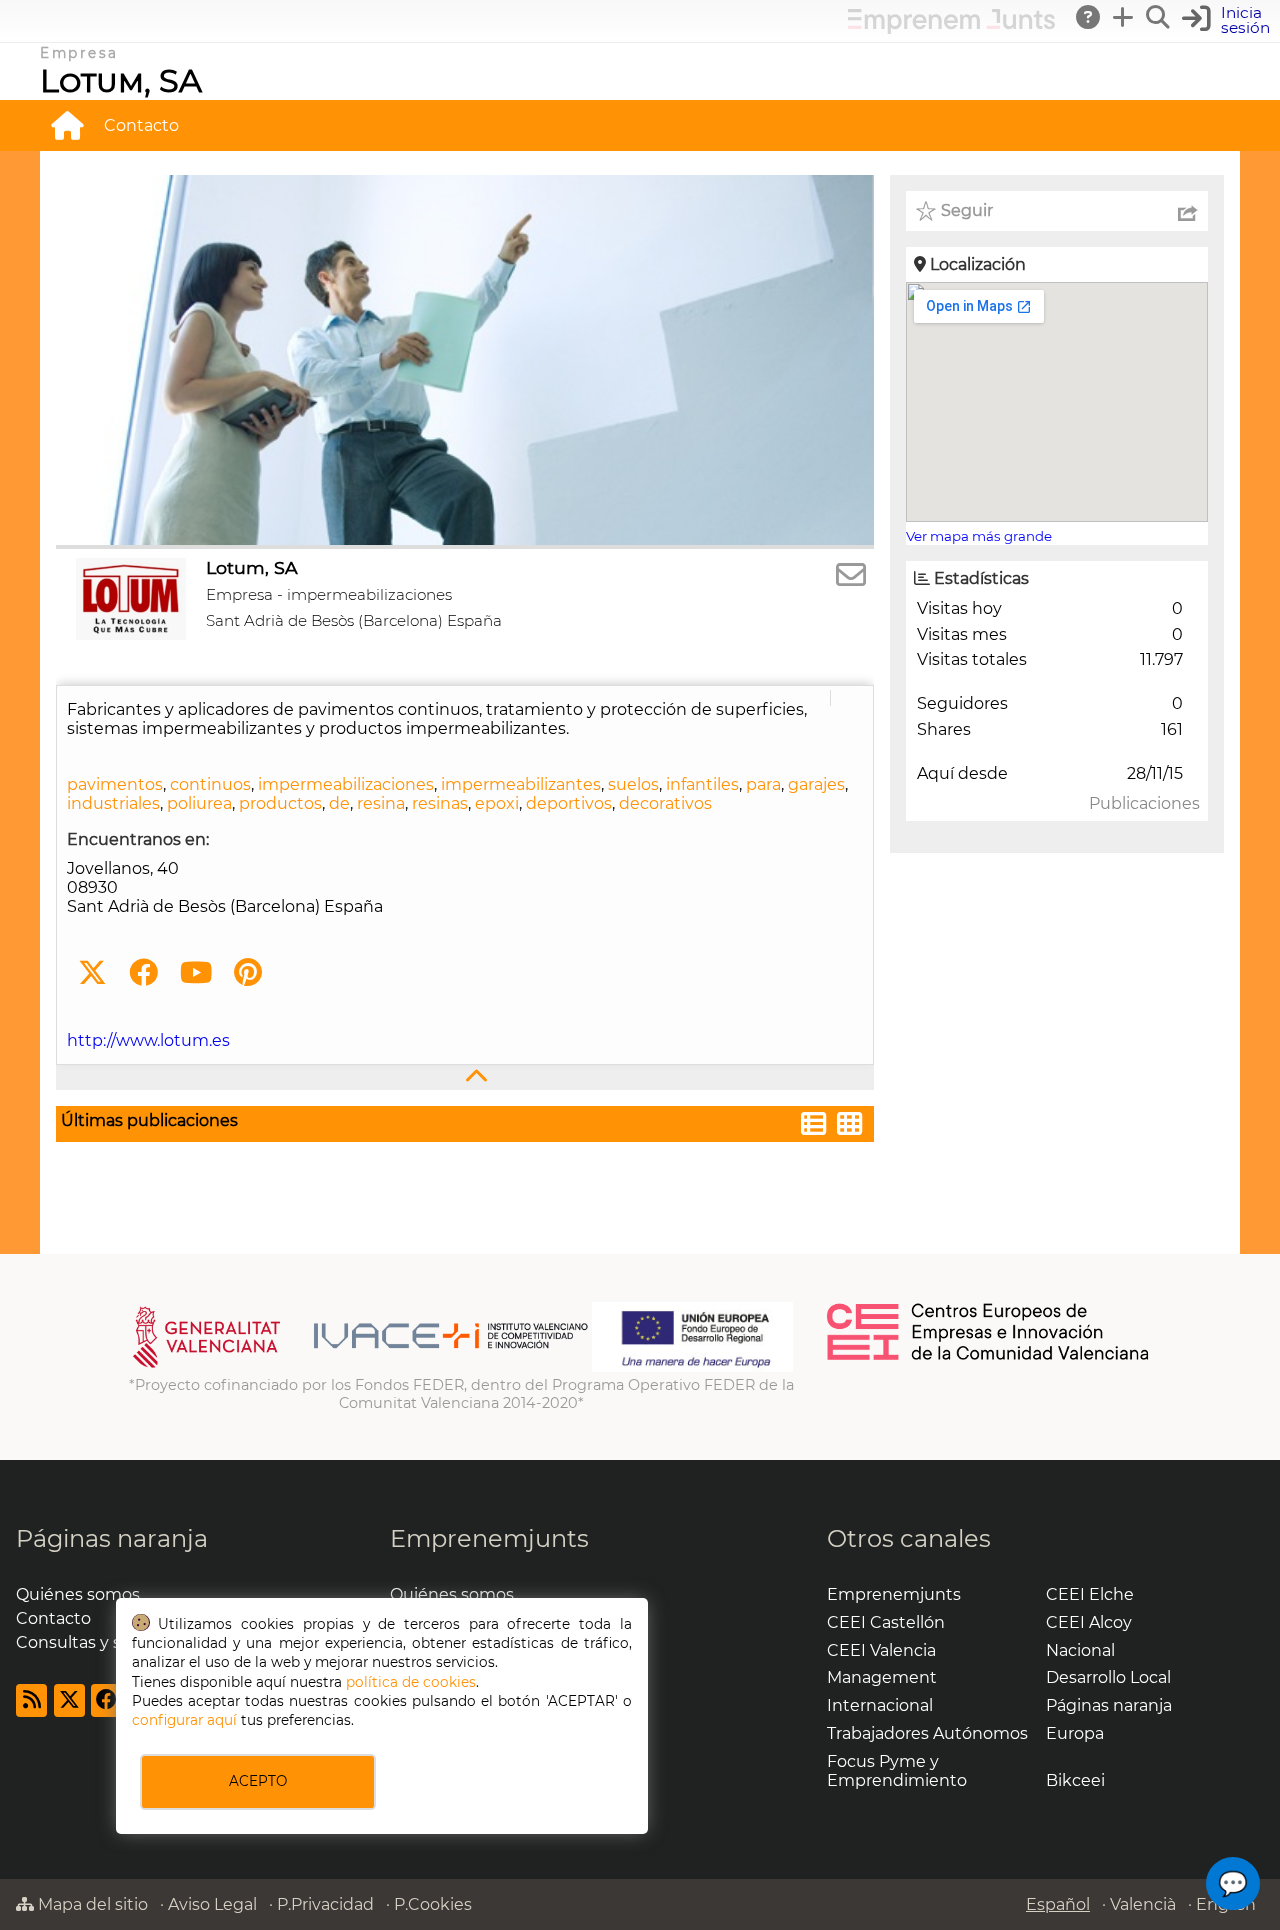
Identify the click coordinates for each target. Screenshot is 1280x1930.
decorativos (665, 803)
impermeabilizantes (521, 784)
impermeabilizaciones (346, 784)
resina (381, 803)
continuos (210, 784)
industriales (113, 803)
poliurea (199, 803)
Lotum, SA (121, 80)
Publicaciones (1144, 803)
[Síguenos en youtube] (196, 973)
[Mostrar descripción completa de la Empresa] (465, 1077)
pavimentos (115, 784)
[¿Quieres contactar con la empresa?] (851, 575)
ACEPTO (258, 1781)
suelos (633, 784)
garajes (816, 784)
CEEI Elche (1090, 1594)
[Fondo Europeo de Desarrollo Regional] (692, 1367)
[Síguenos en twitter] (92, 973)
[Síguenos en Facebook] (143, 973)
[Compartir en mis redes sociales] (1188, 211)
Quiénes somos (78, 1594)
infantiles (702, 784)
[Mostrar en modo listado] (814, 1126)
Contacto (141, 125)
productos (280, 803)
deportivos (569, 803)
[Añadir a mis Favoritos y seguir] (926, 211)
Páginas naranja (112, 1538)
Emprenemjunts (489, 1538)
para (763, 784)
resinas (440, 803)
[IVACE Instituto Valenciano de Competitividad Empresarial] (360, 1367)
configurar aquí (184, 1720)
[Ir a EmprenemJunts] (951, 28)
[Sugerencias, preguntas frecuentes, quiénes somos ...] (1089, 17)
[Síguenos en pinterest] (248, 973)
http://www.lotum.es (148, 1040)
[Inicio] (67, 125)
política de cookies (411, 1682)
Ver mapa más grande (979, 536)
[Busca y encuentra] (1159, 17)
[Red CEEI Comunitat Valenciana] (989, 1357)
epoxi (497, 803)
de (339, 803)
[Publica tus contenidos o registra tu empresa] (1124, 17)
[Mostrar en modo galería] (850, 1126)
